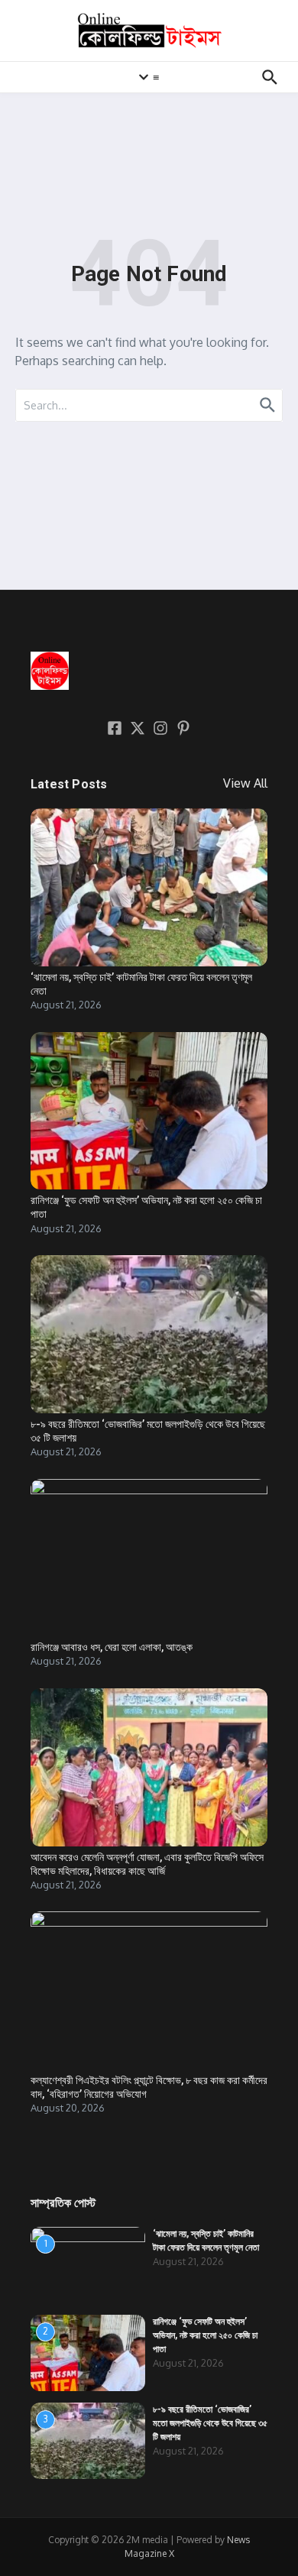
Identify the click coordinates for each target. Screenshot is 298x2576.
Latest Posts (69, 784)
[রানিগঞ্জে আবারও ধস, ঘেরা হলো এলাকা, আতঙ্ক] (149, 1558)
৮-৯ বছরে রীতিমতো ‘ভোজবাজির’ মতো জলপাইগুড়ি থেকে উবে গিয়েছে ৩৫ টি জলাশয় (210, 2423)
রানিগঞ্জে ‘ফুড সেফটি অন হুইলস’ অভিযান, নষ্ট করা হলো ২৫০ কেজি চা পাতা (205, 2335)
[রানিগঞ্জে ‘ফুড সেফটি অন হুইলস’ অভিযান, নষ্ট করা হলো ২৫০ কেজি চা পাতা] (149, 1111)
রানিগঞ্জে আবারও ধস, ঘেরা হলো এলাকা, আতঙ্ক (112, 1647)
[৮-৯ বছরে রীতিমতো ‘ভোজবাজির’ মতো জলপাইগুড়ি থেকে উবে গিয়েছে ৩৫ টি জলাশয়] (149, 1334)
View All (245, 783)
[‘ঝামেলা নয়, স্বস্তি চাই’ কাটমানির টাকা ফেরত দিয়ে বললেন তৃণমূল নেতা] (149, 887)
